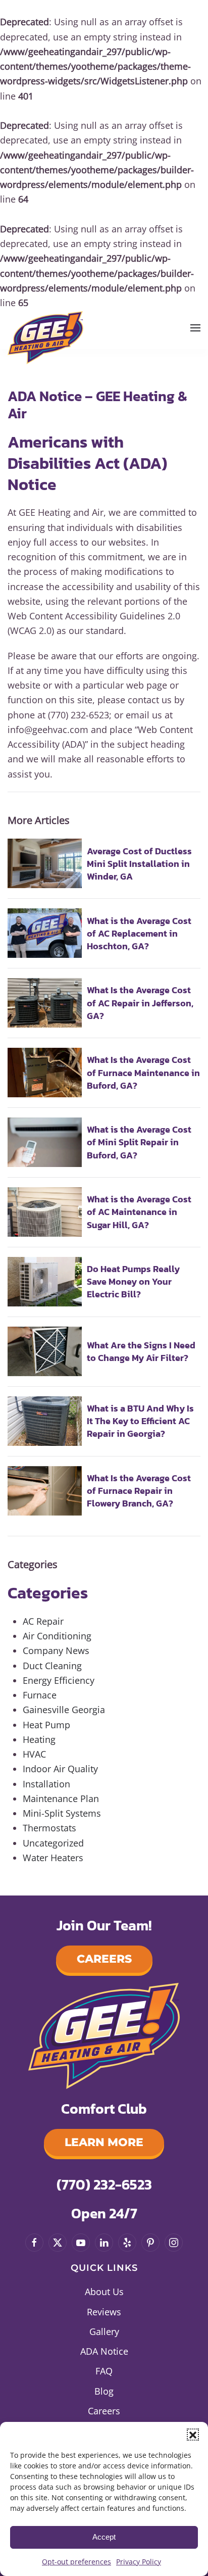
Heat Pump (46, 1725)
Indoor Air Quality (60, 1769)
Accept (104, 2537)
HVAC (34, 1754)
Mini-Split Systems (62, 1813)
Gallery (104, 2331)
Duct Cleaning (52, 1666)
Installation (46, 1784)
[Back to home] (45, 335)
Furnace (40, 1695)
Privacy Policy (139, 2562)
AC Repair (43, 1621)
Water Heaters (53, 1858)
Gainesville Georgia (64, 1710)
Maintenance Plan (61, 1799)
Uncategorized (53, 1843)
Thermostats (49, 1828)
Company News (56, 1650)
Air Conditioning (57, 1636)
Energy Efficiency (59, 1680)
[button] (193, 2435)
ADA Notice (104, 2351)
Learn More (104, 2142)
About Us (104, 2292)
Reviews (104, 2312)
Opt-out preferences (76, 2562)
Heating (39, 1739)
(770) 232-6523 (104, 2184)
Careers (104, 1959)
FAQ (104, 2371)
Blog (104, 2391)
